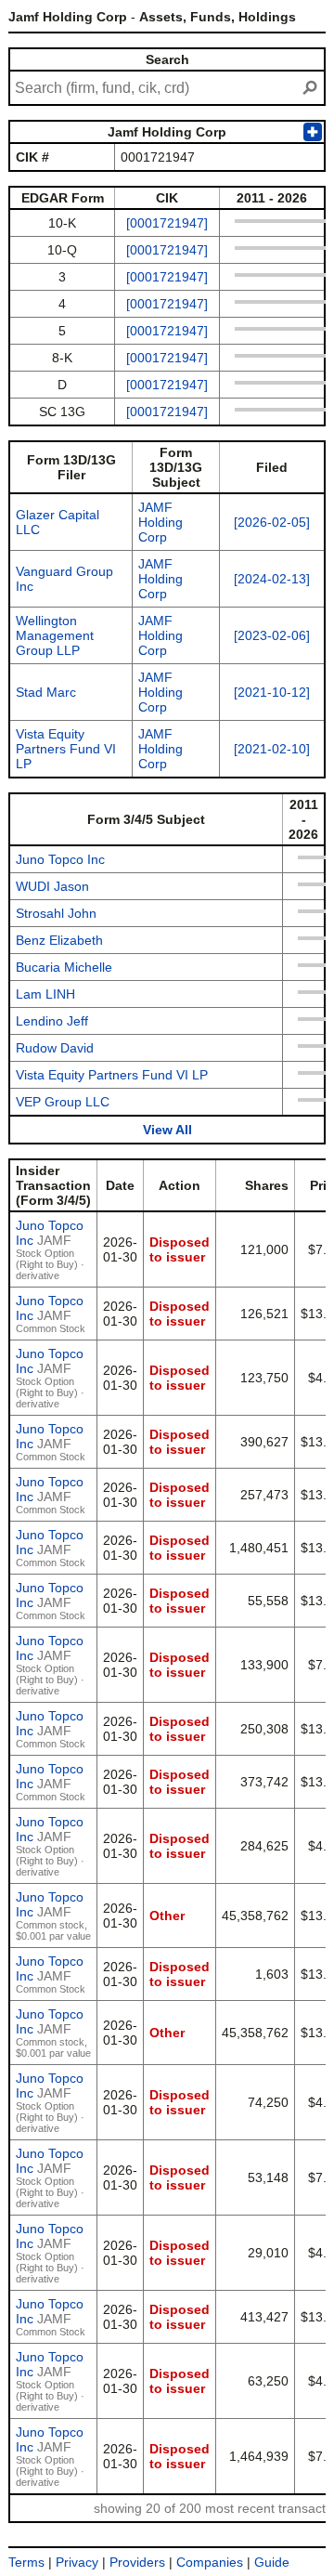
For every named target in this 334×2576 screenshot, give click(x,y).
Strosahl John (56, 913)
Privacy (77, 2562)
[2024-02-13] (272, 579)
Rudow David (55, 1048)
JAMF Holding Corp (161, 522)
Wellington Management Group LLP (55, 635)
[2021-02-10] (272, 749)
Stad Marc (46, 692)
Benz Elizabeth (59, 940)
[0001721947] (167, 223)
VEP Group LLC (63, 1102)
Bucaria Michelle (64, 967)
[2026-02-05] (272, 522)
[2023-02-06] (272, 635)
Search (167, 59)
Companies (210, 2562)
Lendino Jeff (52, 1021)
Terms (26, 2562)
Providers (137, 2562)
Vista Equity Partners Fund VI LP (66, 749)
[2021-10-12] (272, 692)
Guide (272, 2562)
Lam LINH (45, 994)
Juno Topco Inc (60, 859)
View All (167, 1130)
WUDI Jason (52, 886)
